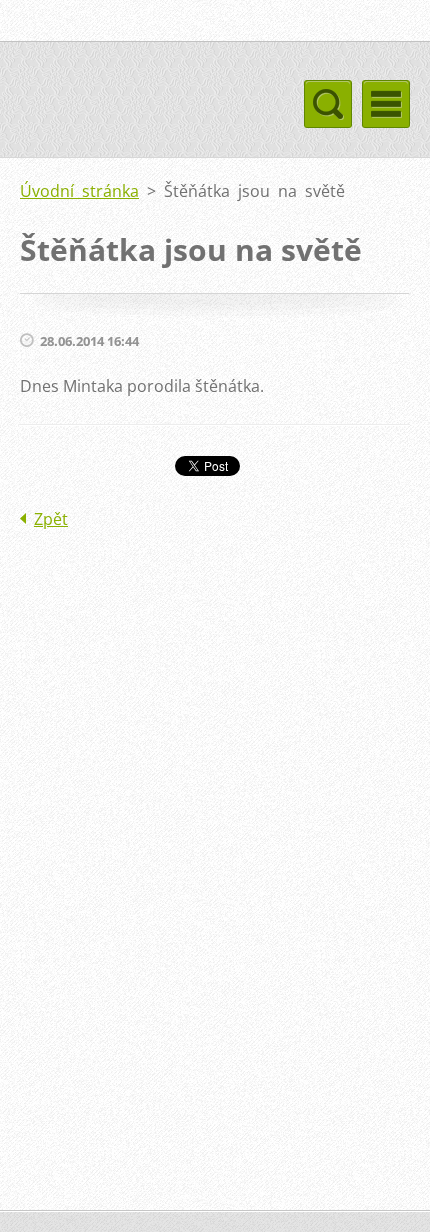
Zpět (51, 519)
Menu (386, 104)
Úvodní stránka (79, 191)
